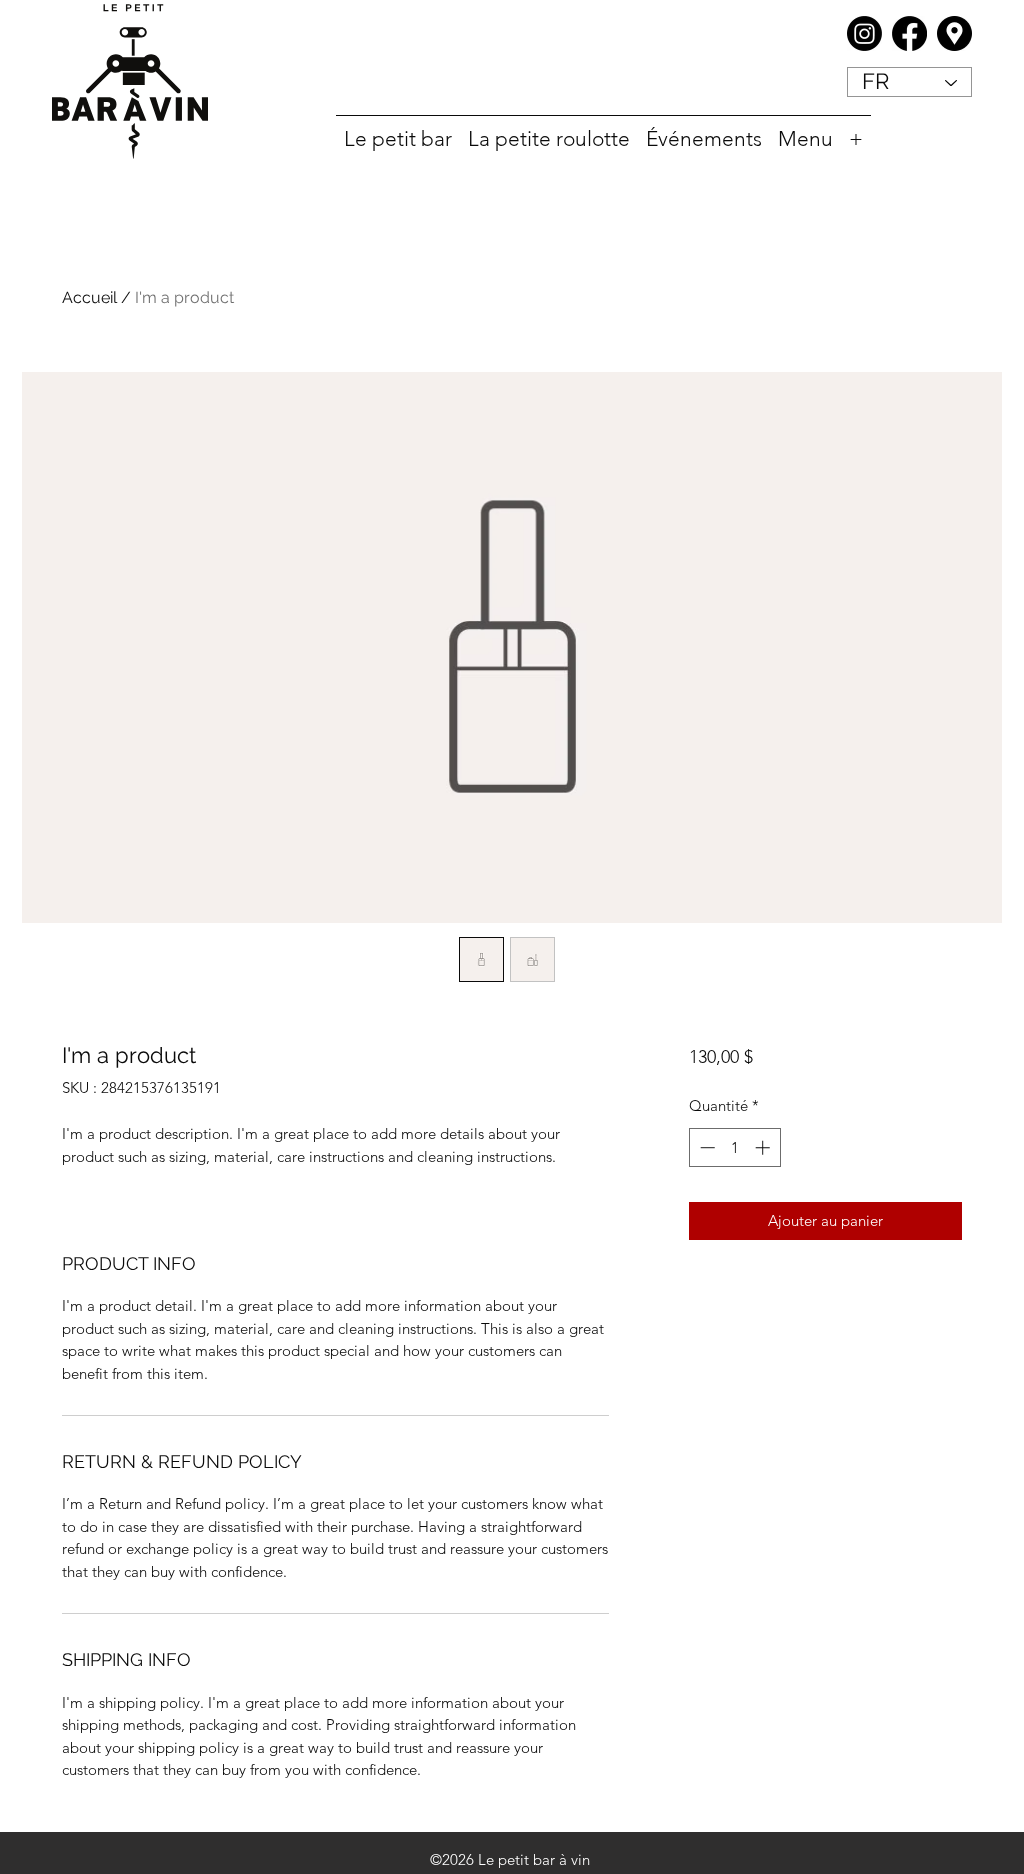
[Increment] (764, 1147)
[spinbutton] (734, 1147)
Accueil (89, 297)
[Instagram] (864, 33)
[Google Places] (954, 33)
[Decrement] (705, 1147)
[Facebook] (909, 33)
